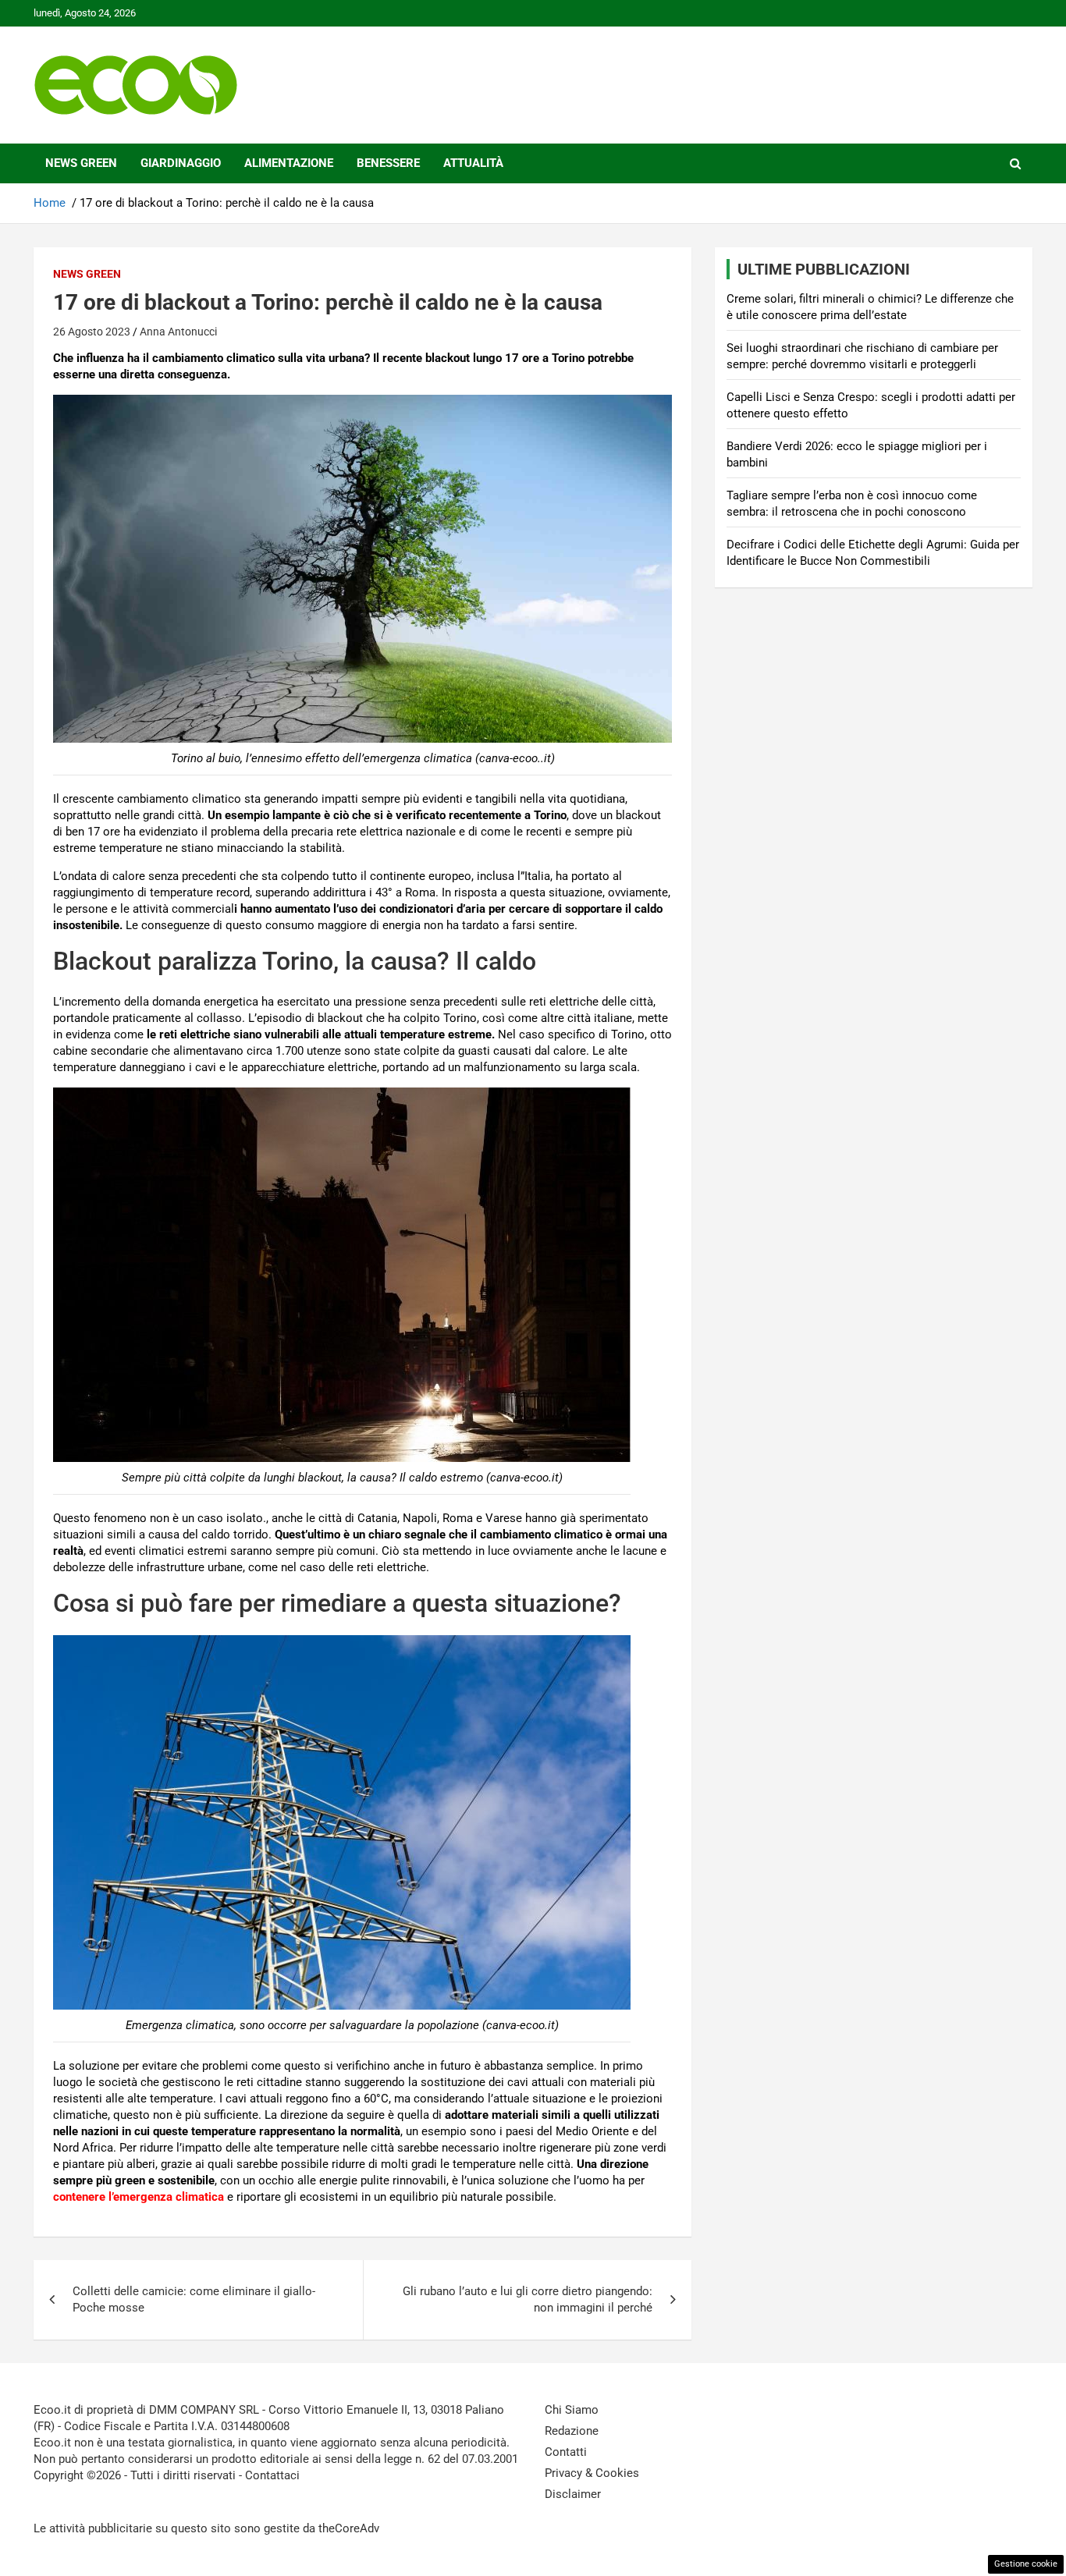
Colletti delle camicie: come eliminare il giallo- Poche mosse (194, 2299)
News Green (81, 163)
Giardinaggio (181, 163)
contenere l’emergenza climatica (139, 2197)
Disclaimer (573, 2494)
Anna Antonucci (178, 332)
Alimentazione (289, 163)
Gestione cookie (1026, 2564)
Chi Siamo (572, 2410)
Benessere (388, 163)
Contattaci (272, 2475)
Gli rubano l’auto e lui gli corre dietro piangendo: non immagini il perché (528, 2299)
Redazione (572, 2431)
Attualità (473, 163)
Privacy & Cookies (592, 2473)
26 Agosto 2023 (92, 332)
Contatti (566, 2452)
